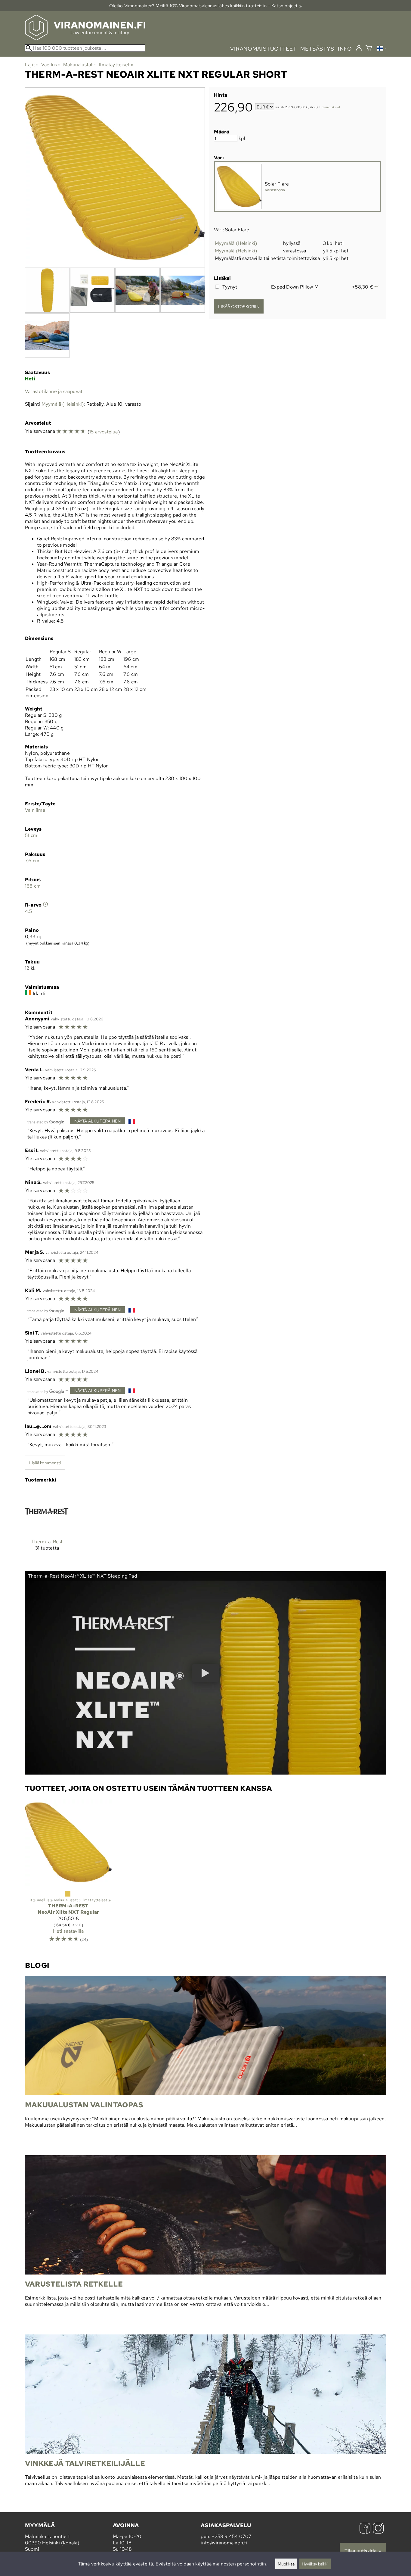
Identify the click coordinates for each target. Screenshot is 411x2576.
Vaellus (51, 65)
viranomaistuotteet (263, 49)
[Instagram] (378, 2529)
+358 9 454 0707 (231, 2536)
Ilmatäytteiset (116, 65)
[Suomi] (382, 49)
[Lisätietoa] (45, 905)
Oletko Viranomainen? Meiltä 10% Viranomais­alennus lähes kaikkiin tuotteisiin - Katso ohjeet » (205, 6)
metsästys (317, 49)
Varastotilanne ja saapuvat (54, 391)
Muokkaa (286, 2564)
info (345, 49)
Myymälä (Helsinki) (236, 243)
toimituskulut (331, 107)
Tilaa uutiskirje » (363, 2551)
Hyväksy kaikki (315, 2564)
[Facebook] (365, 2529)
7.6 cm (32, 861)
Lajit (32, 65)
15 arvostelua (104, 432)
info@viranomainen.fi (224, 2543)
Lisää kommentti (45, 1463)
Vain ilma (35, 810)
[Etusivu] (85, 39)
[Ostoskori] (369, 49)
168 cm (33, 886)
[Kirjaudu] (359, 48)
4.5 (29, 911)
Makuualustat (80, 65)
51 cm (31, 835)
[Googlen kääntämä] (46, 1121)
